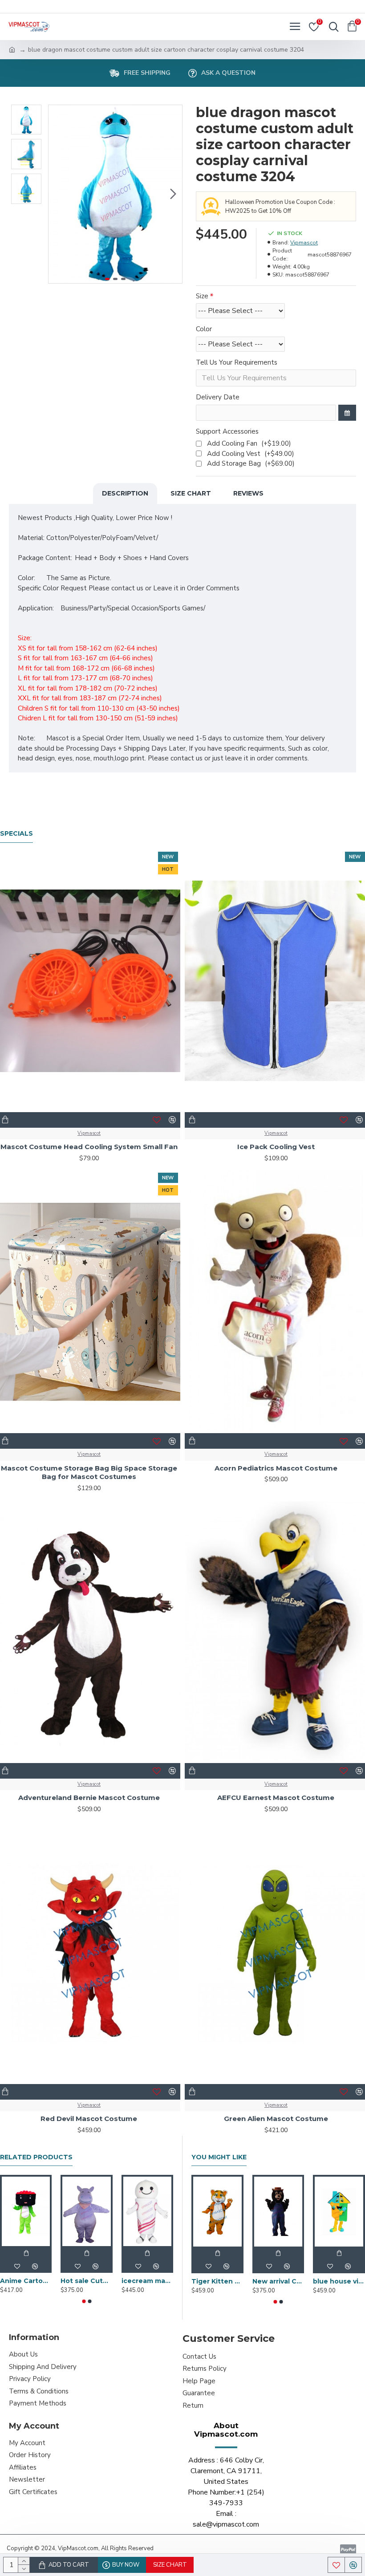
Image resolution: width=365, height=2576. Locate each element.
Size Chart (191, 493)
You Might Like (219, 2157)
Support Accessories (227, 431)
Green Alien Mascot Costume (276, 2119)
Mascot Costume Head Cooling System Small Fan (89, 1147)
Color (204, 329)
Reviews (248, 493)
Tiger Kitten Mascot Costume (217, 2281)
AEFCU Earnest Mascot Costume (276, 1798)
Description (125, 493)
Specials (16, 834)
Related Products (36, 2157)
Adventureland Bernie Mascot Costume (89, 1798)
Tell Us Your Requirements (237, 362)
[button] (57, 194)
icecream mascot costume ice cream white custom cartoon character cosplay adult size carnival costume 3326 (147, 2281)
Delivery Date (218, 397)
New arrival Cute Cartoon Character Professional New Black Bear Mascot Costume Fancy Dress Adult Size (278, 2281)
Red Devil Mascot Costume (89, 2119)
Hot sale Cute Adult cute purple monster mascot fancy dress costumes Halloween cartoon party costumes (86, 2281)
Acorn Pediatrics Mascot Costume (276, 1468)
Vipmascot (304, 243)
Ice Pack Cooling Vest (276, 1147)
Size (202, 296)
